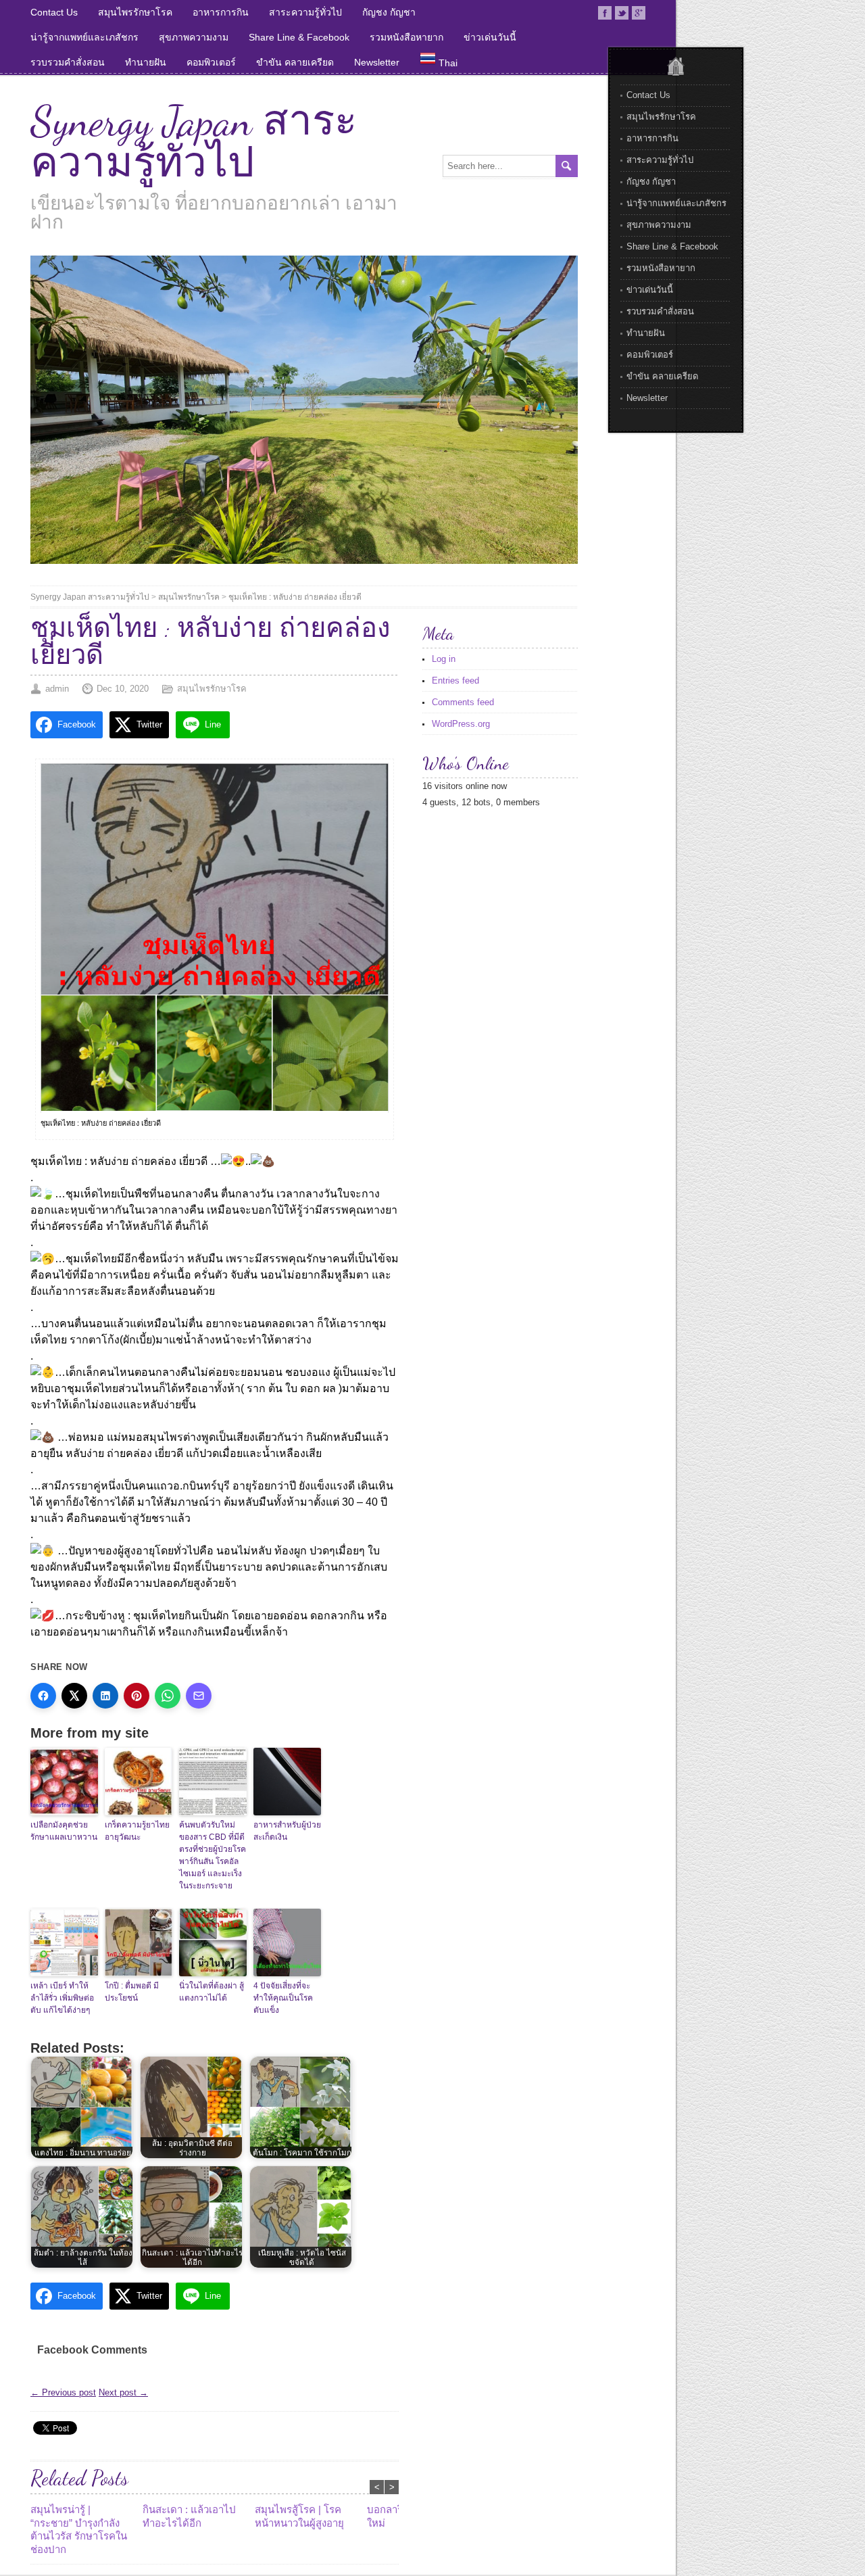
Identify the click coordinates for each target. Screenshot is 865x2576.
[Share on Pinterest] (137, 1696)
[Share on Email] (199, 1696)
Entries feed (455, 681)
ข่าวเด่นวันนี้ (490, 37)
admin (57, 689)
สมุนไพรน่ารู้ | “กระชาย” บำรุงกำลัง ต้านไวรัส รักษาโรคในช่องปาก (79, 2529)
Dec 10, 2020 (123, 689)
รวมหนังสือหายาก (406, 37)
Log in (444, 659)
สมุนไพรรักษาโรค (135, 12)
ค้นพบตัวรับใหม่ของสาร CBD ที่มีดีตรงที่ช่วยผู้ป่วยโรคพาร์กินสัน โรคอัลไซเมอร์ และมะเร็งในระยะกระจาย (213, 1855)
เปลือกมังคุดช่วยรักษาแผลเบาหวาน (64, 1831)
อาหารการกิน (221, 12)
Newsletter (377, 62)
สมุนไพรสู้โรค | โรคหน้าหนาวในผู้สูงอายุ (299, 2516)
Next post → (123, 2392)
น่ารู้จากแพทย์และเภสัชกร (84, 37)
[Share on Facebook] (43, 1696)
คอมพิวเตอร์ (211, 62)
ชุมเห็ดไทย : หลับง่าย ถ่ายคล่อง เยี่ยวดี (295, 597)
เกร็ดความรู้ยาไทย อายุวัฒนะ (137, 1831)
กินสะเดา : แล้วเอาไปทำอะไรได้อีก (189, 2516)
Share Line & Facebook (299, 37)
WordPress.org (461, 724)
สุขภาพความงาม (194, 37)
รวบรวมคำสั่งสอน (68, 62)
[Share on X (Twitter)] (74, 1696)
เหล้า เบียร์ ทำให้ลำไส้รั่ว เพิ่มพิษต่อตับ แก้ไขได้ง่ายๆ (62, 1998)
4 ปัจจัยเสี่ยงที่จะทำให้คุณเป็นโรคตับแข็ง (283, 1998)
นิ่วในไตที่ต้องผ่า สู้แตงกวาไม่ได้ (212, 1992)
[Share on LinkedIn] (105, 1696)
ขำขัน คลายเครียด (295, 62)
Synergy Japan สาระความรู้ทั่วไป (194, 142)
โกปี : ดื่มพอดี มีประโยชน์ (132, 1992)
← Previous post (63, 2392)
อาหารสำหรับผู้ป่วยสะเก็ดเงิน (287, 1831)
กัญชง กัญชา (389, 12)
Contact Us (54, 12)
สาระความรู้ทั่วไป (305, 12)
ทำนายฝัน (146, 62)
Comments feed (463, 702)
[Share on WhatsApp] (168, 1696)
